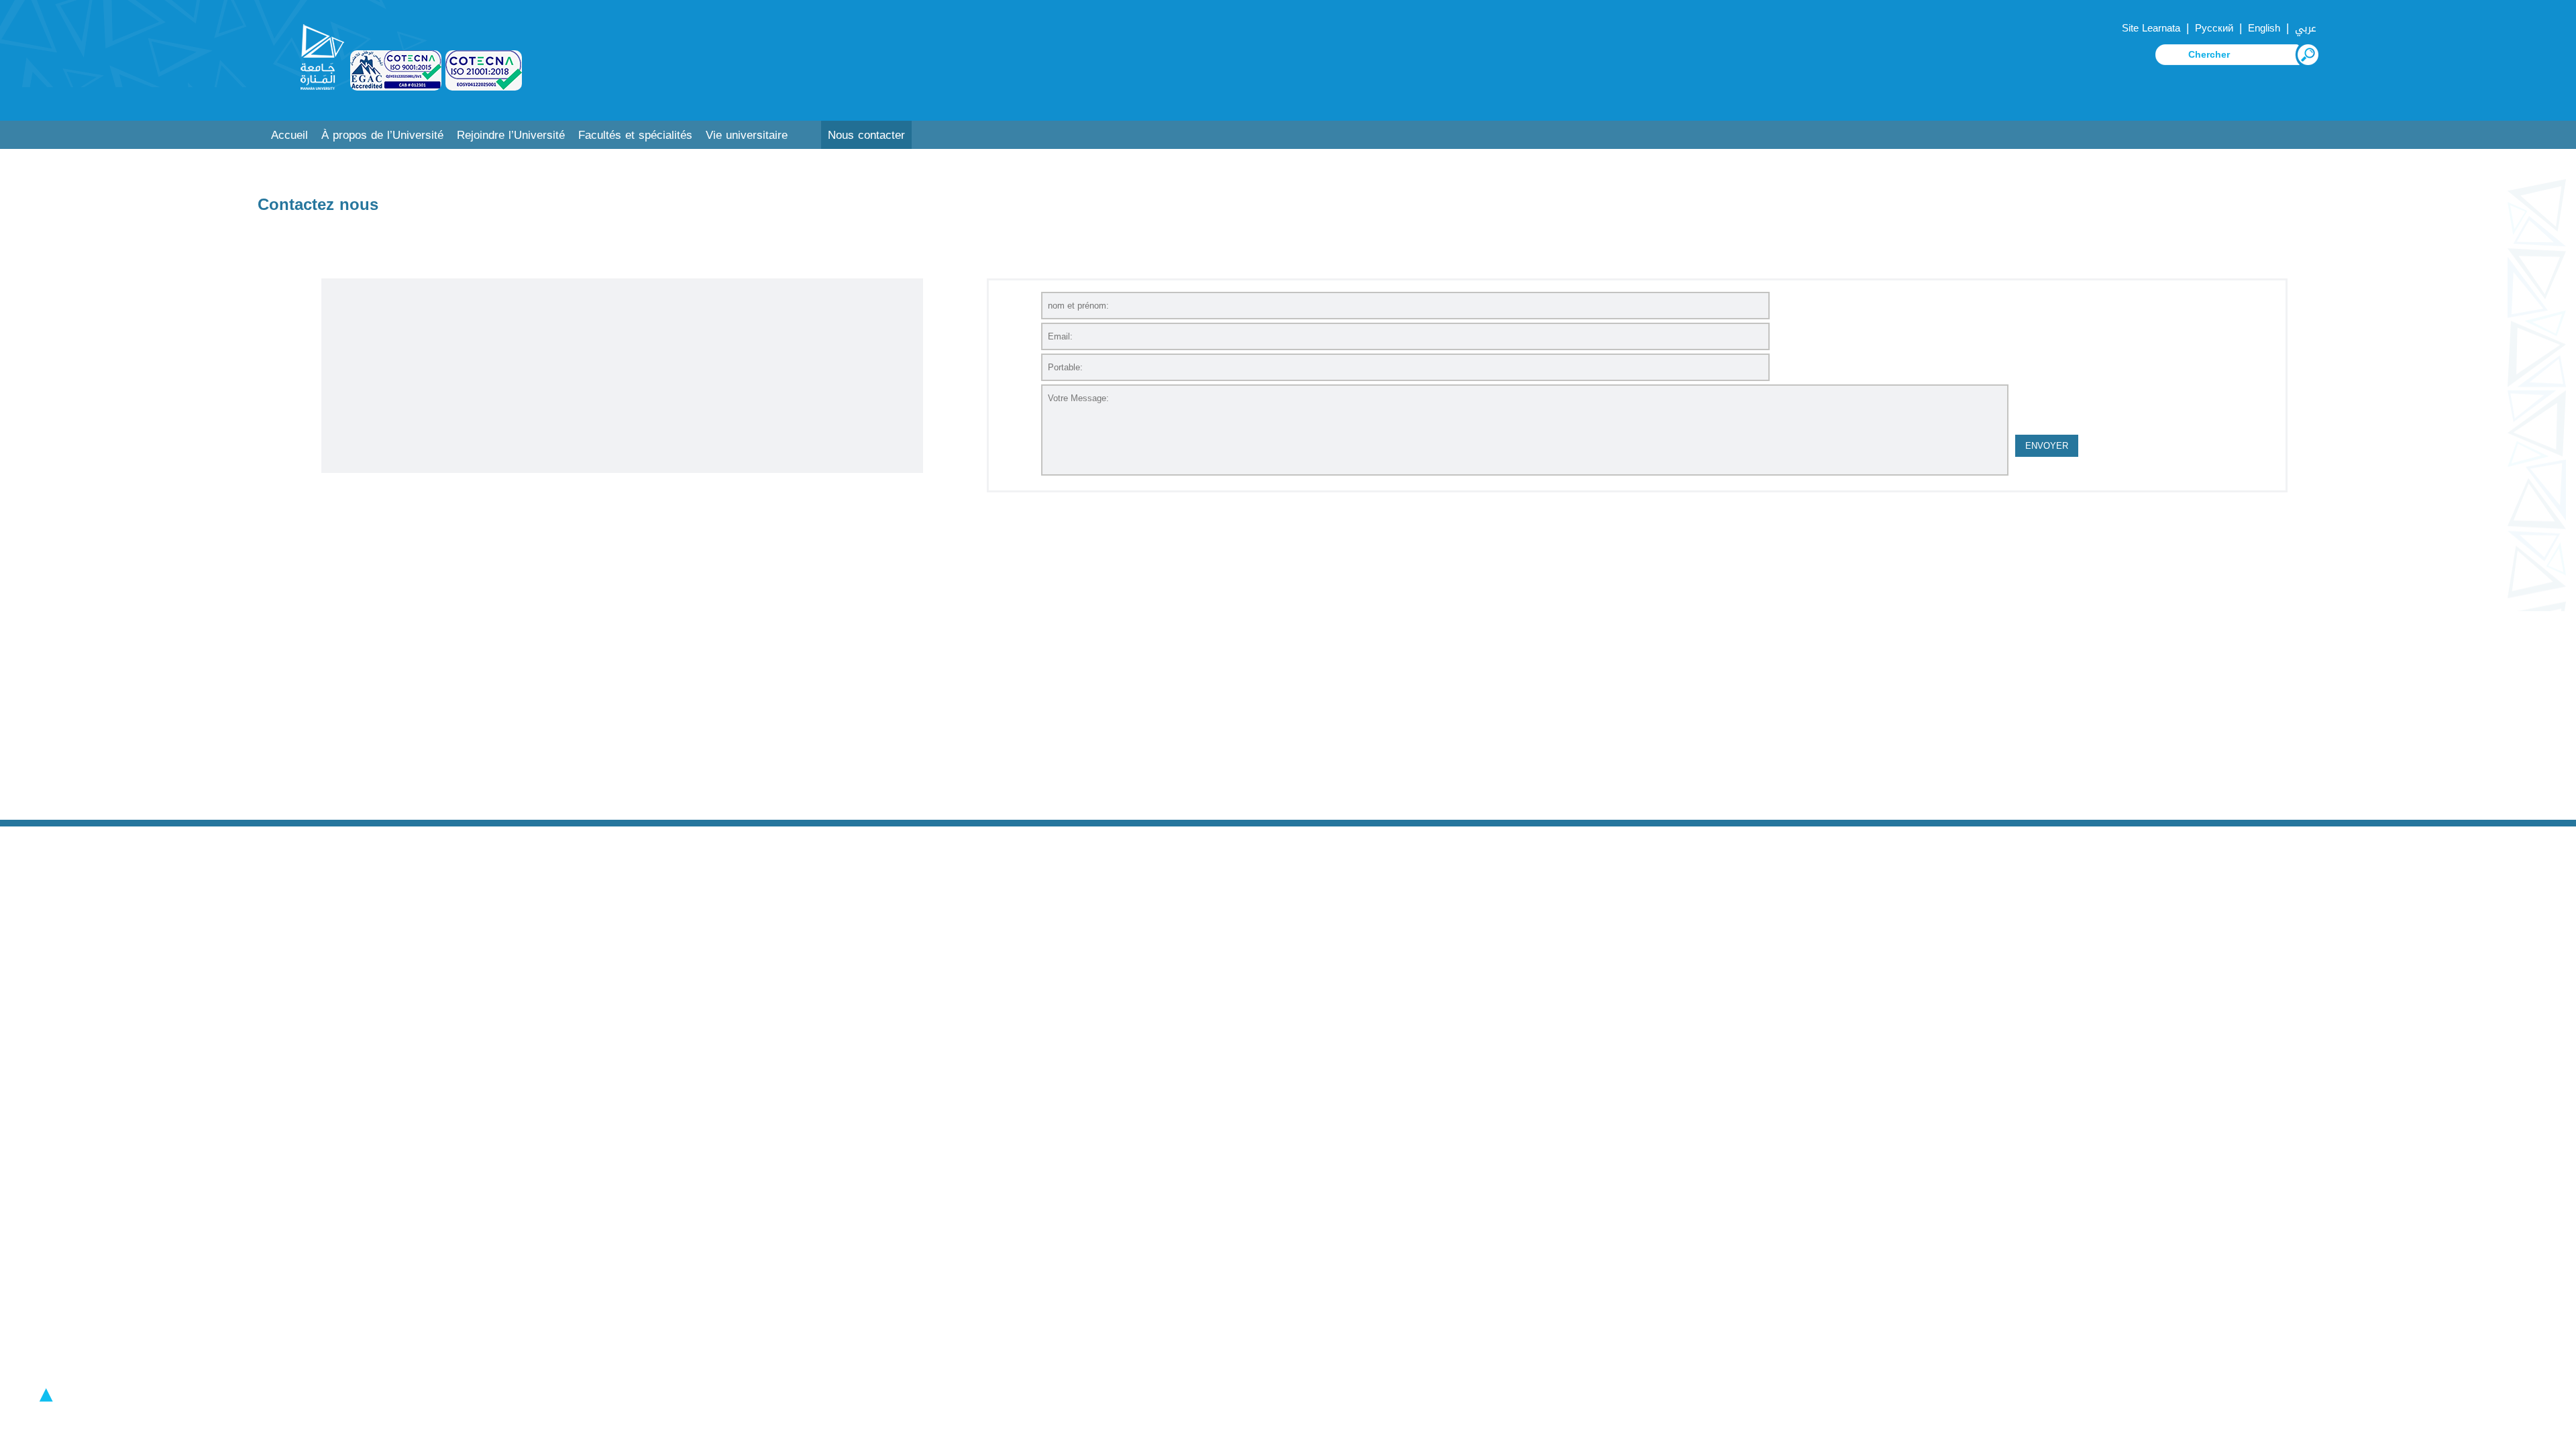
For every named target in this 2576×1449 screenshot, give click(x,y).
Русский (2214, 28)
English (2264, 28)
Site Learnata (2151, 28)
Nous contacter (866, 135)
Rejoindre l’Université (511, 135)
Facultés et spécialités (635, 135)
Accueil (289, 135)
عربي (2306, 28)
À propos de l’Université (382, 135)
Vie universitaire (747, 135)
